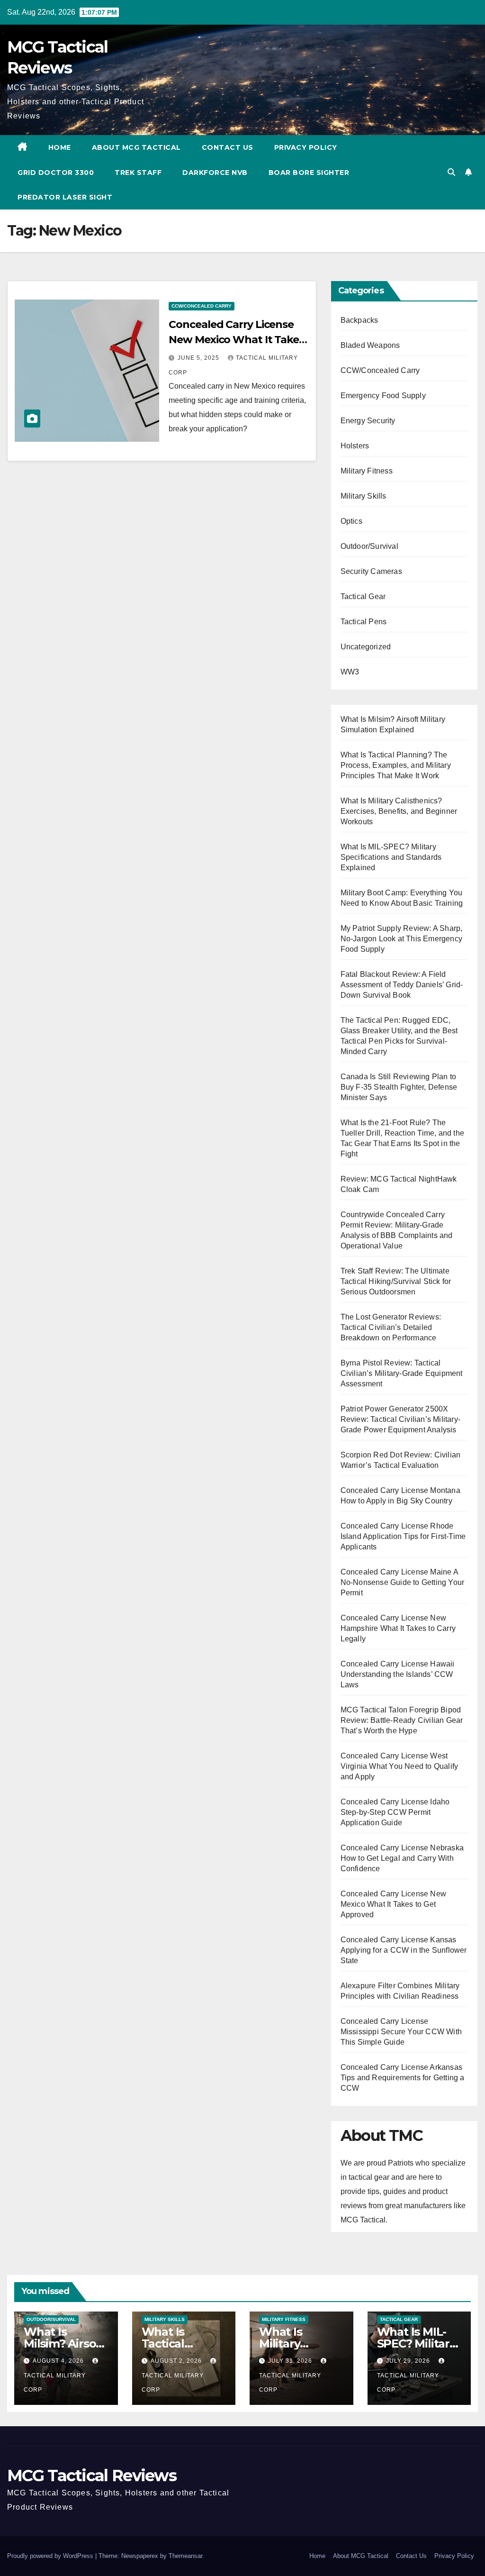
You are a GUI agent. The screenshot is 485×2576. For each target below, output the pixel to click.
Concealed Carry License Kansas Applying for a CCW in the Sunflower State (404, 1950)
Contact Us (228, 147)
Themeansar (185, 2556)
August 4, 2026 (59, 2361)
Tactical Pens (364, 622)
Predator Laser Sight (65, 197)
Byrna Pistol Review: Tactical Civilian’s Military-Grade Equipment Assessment (402, 1373)
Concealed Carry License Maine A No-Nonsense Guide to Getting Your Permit (403, 1582)
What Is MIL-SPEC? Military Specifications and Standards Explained (391, 857)
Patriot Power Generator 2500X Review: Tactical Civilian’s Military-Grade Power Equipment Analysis (400, 1419)
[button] (451, 172)
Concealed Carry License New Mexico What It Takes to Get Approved (236, 340)
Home (60, 147)
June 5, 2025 (199, 358)
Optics (351, 521)
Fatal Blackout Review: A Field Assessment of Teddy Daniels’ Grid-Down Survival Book (402, 985)
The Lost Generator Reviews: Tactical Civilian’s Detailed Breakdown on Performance (391, 1327)
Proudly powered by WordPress (51, 2556)
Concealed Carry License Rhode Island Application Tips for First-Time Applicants (403, 1536)
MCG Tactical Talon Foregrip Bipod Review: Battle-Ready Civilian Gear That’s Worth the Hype (402, 1720)
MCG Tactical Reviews (92, 2476)
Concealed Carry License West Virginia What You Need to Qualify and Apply (400, 1766)
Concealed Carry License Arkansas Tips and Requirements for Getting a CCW (403, 2078)
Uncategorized (366, 647)
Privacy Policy (306, 147)
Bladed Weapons (370, 345)
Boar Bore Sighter (309, 173)
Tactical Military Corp (55, 2383)
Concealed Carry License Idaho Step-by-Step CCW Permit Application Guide (395, 1812)
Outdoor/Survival (369, 546)
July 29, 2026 (409, 2361)
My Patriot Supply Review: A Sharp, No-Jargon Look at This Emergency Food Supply (402, 939)
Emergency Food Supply (383, 396)
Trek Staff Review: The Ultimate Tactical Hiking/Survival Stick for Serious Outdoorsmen (396, 1281)
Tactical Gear (363, 596)
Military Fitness (367, 471)
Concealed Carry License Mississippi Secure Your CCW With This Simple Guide (401, 2032)
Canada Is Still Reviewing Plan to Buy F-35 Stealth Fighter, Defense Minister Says (399, 1087)
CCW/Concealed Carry (202, 306)
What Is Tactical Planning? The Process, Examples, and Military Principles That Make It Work (396, 765)
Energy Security (368, 421)
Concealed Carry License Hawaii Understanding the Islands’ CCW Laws (398, 1674)
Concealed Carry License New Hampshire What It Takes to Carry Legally (398, 1628)
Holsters (355, 446)
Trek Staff (138, 173)
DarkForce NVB (215, 173)
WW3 (350, 672)
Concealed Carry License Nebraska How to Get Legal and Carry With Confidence (402, 1858)
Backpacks (359, 320)
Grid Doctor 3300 (56, 173)
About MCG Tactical (136, 147)
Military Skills (364, 496)
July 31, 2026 (291, 2361)
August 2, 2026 (177, 2361)
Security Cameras (371, 571)
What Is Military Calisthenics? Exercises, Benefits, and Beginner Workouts (399, 811)
